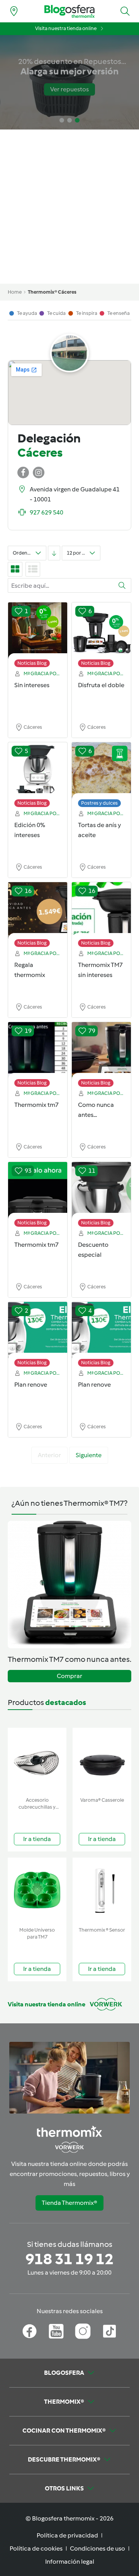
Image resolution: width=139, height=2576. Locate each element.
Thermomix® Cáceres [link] (52, 292)
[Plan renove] (38, 1330)
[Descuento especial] (101, 1190)
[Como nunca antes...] (101, 1051)
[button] (125, 11)
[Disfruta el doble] (101, 631)
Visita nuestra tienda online (66, 28)
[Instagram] (83, 2331)
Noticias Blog (32, 663)
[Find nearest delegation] (14, 11)
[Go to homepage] (69, 11)
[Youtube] (56, 2331)
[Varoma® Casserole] (102, 1761)
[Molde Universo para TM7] (37, 1891)
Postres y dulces (99, 803)
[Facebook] (30, 2331)
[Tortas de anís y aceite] (101, 771)
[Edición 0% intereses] (38, 771)
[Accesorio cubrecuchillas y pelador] (37, 1761)
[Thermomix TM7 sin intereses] (101, 911)
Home (15, 292)
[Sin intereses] (38, 631)
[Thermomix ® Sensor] (102, 1891)
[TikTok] (109, 2331)
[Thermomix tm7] (38, 1051)
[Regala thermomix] (38, 911)
